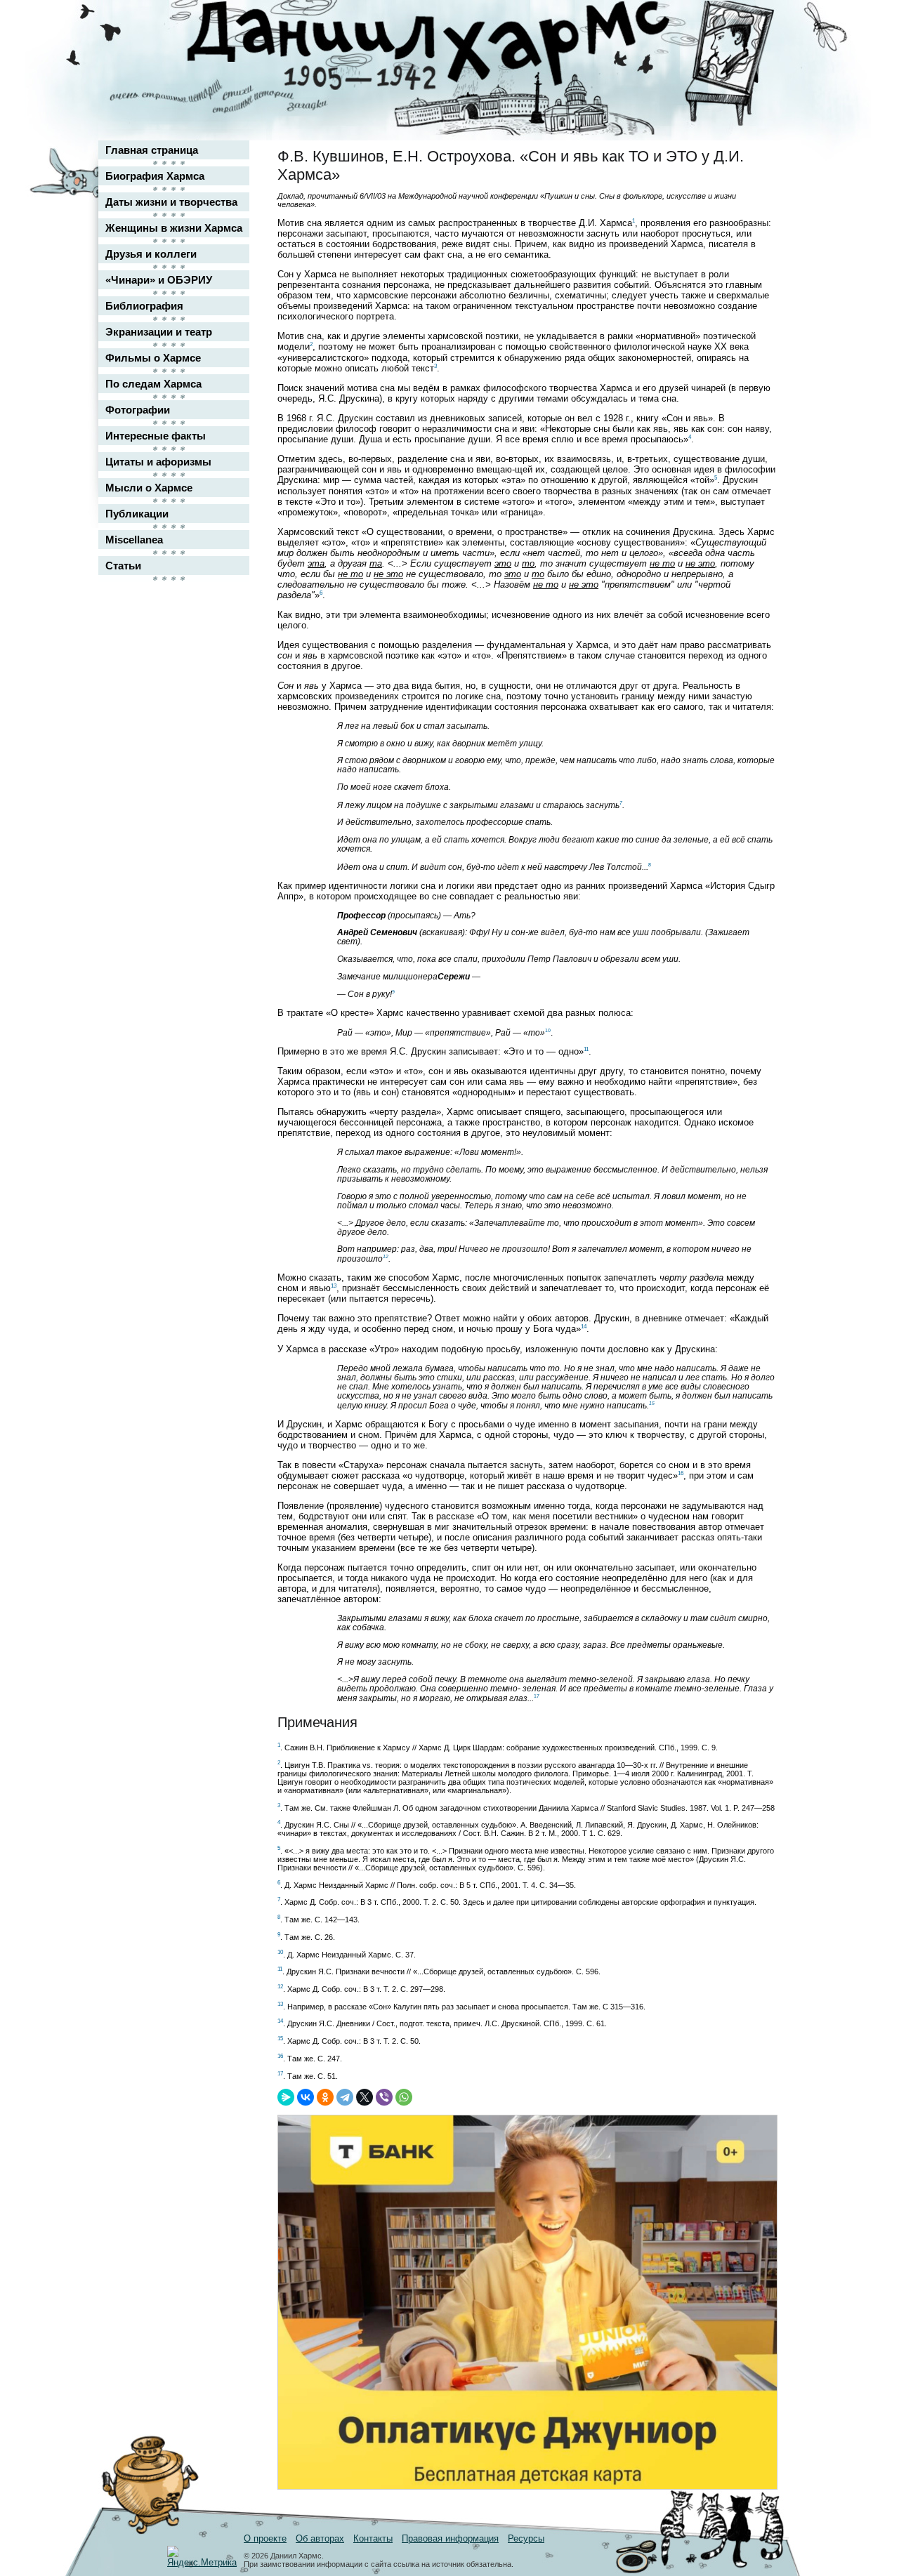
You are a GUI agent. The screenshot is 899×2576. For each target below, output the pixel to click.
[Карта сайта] (756, 24)
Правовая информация (450, 2538)
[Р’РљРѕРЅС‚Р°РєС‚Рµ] (306, 2097)
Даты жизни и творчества (171, 202)
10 (548, 1030)
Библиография (144, 306)
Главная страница (152, 150)
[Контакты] (756, 51)
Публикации (137, 514)
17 (537, 1696)
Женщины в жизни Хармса (174, 228)
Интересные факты (156, 436)
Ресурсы (526, 2538)
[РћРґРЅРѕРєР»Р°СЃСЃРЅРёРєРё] (325, 2097)
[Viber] (384, 2097)
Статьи (123, 566)
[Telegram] (345, 2097)
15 (652, 1403)
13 (334, 1286)
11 (586, 1049)
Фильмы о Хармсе (153, 358)
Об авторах (320, 2538)
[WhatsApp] (404, 2097)
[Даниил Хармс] (455, 46)
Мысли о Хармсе (149, 488)
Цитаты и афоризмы (158, 462)
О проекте (265, 2538)
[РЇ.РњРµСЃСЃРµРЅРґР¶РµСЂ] (286, 2097)
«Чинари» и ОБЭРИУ (159, 280)
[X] (365, 2097)
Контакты (373, 2538)
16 (681, 1473)
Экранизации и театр (159, 332)
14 (584, 1327)
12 (386, 1256)
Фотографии (138, 410)
